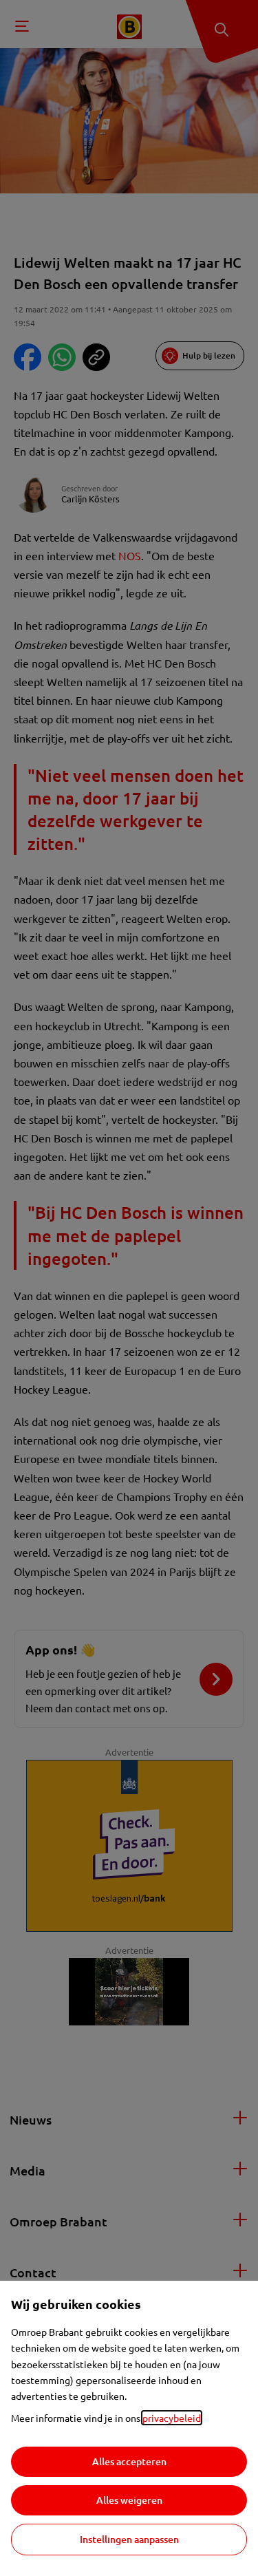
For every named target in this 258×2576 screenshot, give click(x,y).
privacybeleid (172, 2418)
